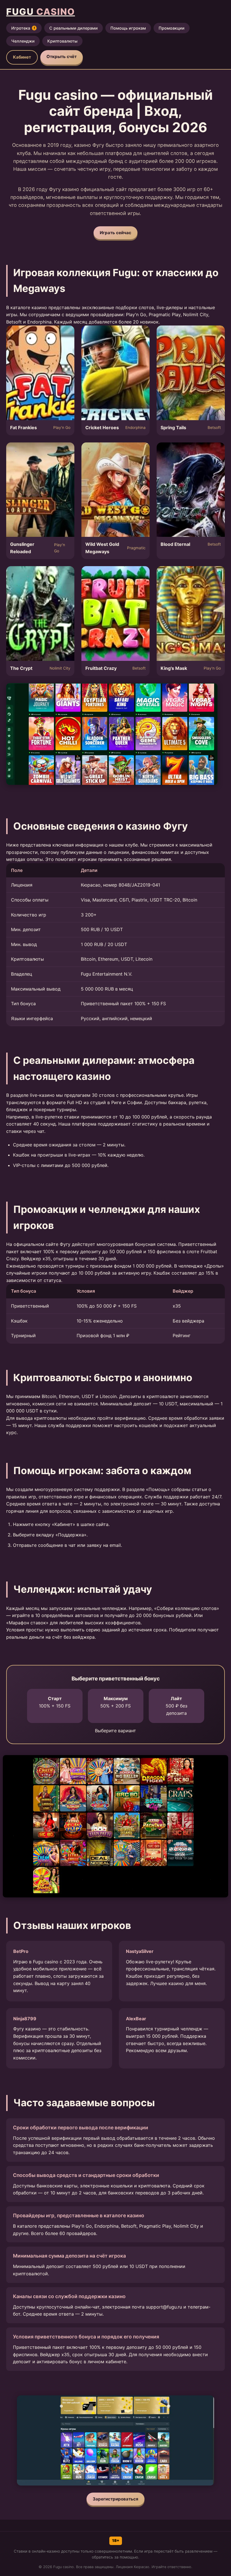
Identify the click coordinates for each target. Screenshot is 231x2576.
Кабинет (22, 57)
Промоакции (172, 28)
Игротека (23, 28)
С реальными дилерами (74, 28)
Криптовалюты (62, 41)
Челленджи (23, 41)
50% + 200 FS (115, 1702)
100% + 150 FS (55, 1702)
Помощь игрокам (128, 28)
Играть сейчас (115, 233)
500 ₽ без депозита (176, 1706)
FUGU (41, 12)
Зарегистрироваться (115, 2499)
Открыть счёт (62, 57)
